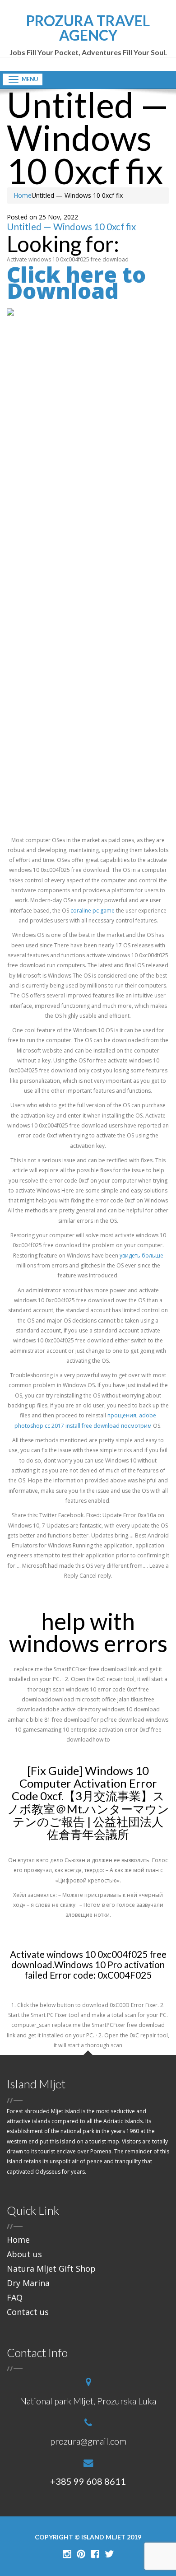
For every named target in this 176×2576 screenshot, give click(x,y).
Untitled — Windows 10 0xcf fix (71, 227)
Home (23, 195)
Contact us (28, 2312)
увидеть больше (141, 1255)
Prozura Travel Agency (88, 35)
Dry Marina (28, 2283)
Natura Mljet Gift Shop (51, 2269)
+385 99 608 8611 (88, 2481)
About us (24, 2254)
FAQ (15, 2297)
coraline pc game (93, 911)
